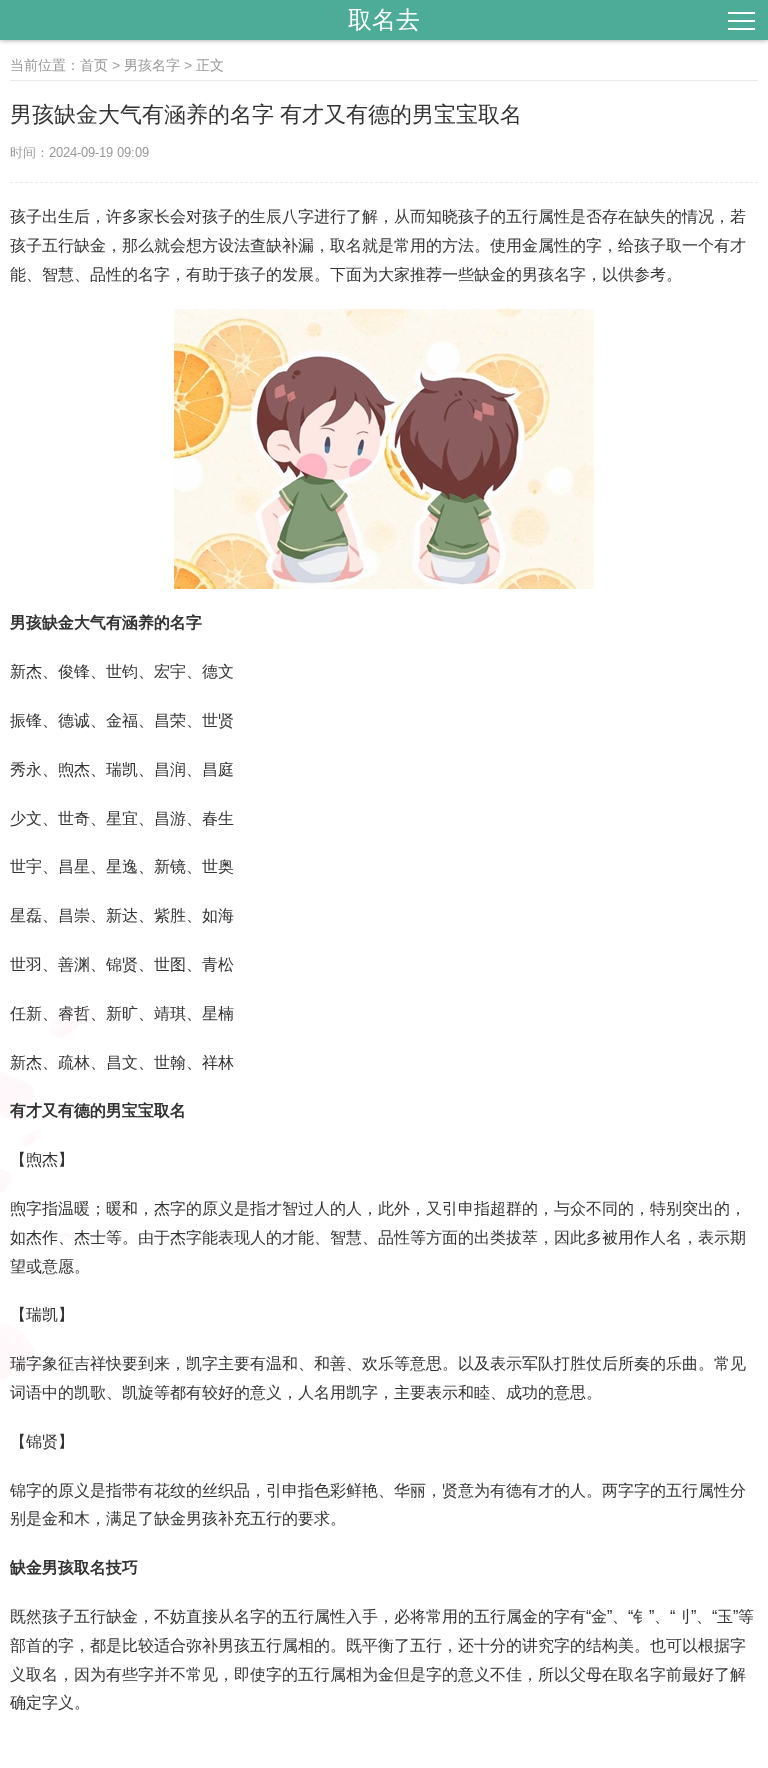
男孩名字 (152, 65)
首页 (94, 65)
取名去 (384, 19)
